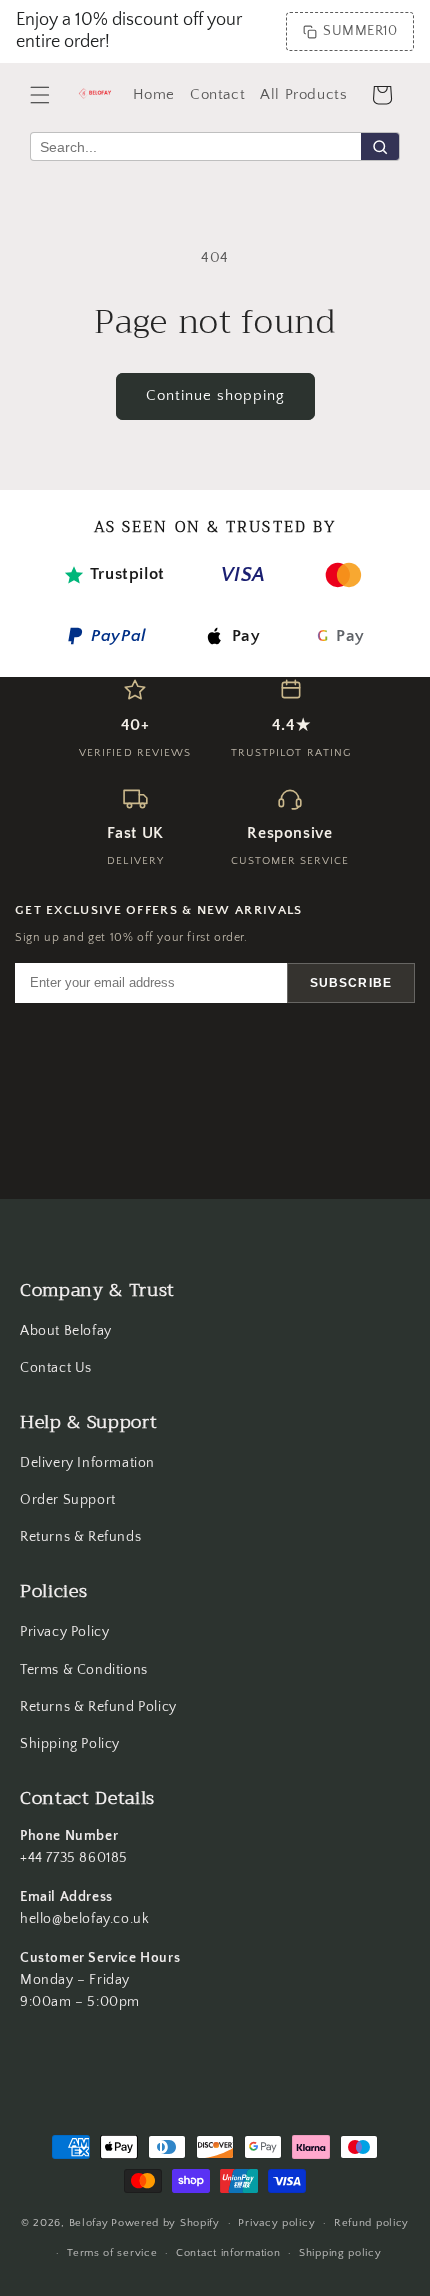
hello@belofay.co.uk (84, 1919)
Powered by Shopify (165, 2223)
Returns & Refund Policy (98, 1707)
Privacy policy (276, 2223)
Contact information (228, 2253)
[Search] (380, 146)
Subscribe (351, 983)
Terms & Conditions (84, 1670)
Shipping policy (340, 2253)
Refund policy (371, 2223)
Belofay (89, 2223)
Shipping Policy (70, 1744)
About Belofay (66, 1331)
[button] (40, 95)
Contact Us (56, 1368)
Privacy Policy (64, 1632)
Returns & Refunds (80, 1537)
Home (154, 94)
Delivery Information (87, 1463)
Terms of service (112, 2253)
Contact (217, 94)
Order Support (68, 1500)
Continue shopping (215, 395)
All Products (303, 94)
